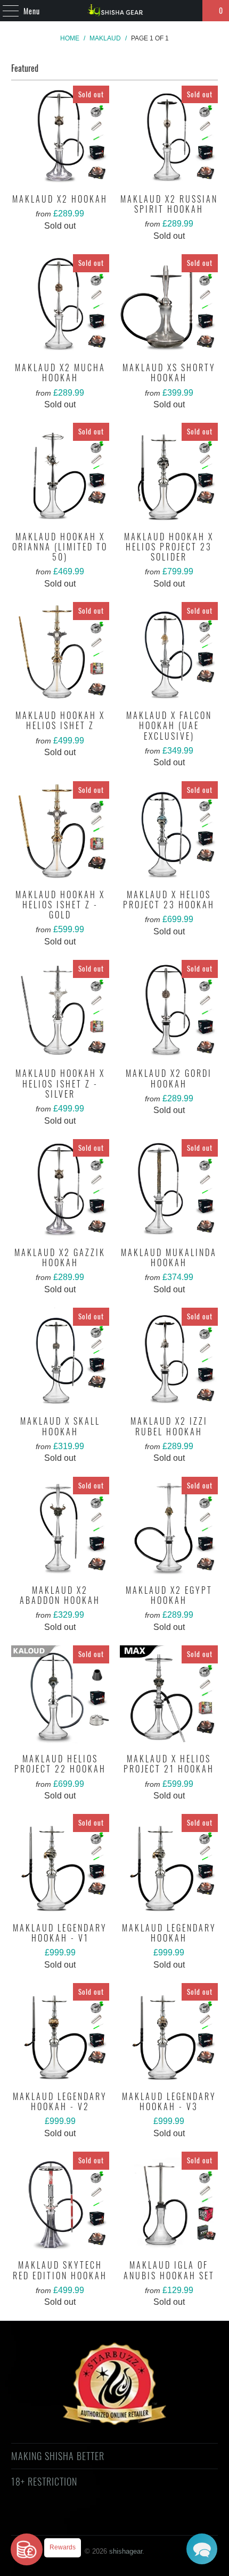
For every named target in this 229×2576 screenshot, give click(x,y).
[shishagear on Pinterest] (104, 2520)
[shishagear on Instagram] (124, 2520)
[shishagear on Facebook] (67, 2520)
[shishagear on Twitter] (47, 2520)
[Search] (190, 11)
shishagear (126, 2551)
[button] (202, 2549)
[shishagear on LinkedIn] (161, 2520)
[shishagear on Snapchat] (143, 2520)
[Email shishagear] (181, 2520)
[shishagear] (115, 11)
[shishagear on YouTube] (86, 2520)
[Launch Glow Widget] (27, 2549)
